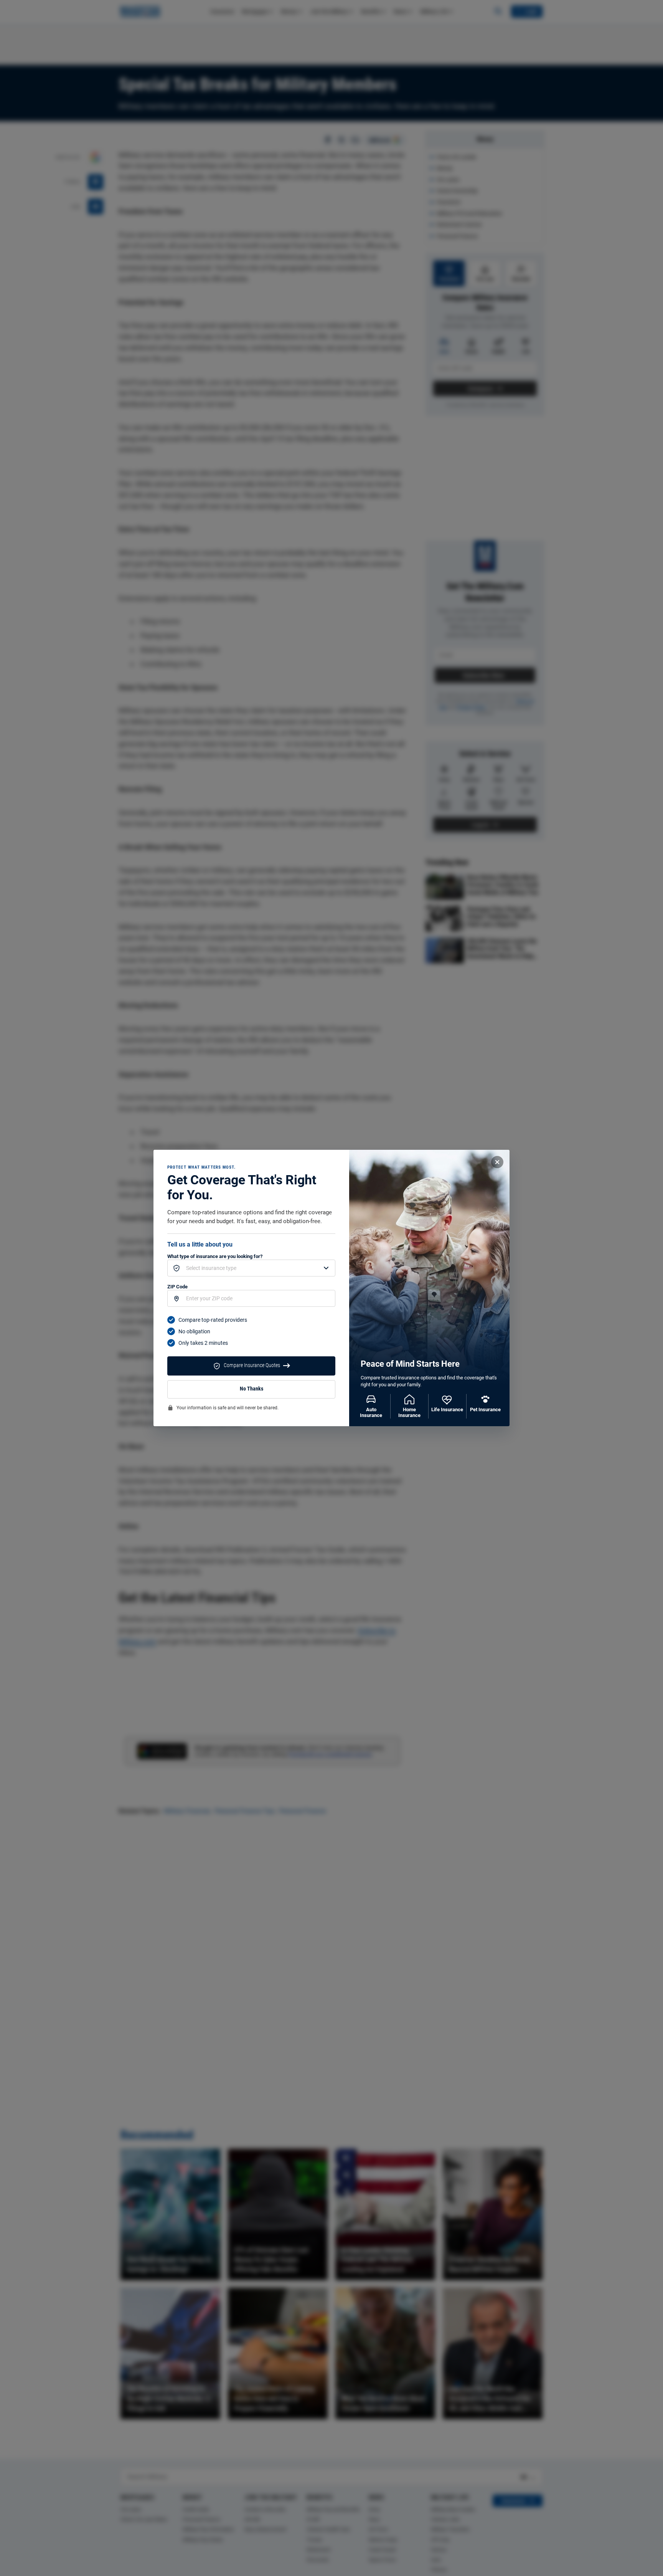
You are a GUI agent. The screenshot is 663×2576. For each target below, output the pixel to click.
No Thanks (252, 1389)
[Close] (497, 1162)
